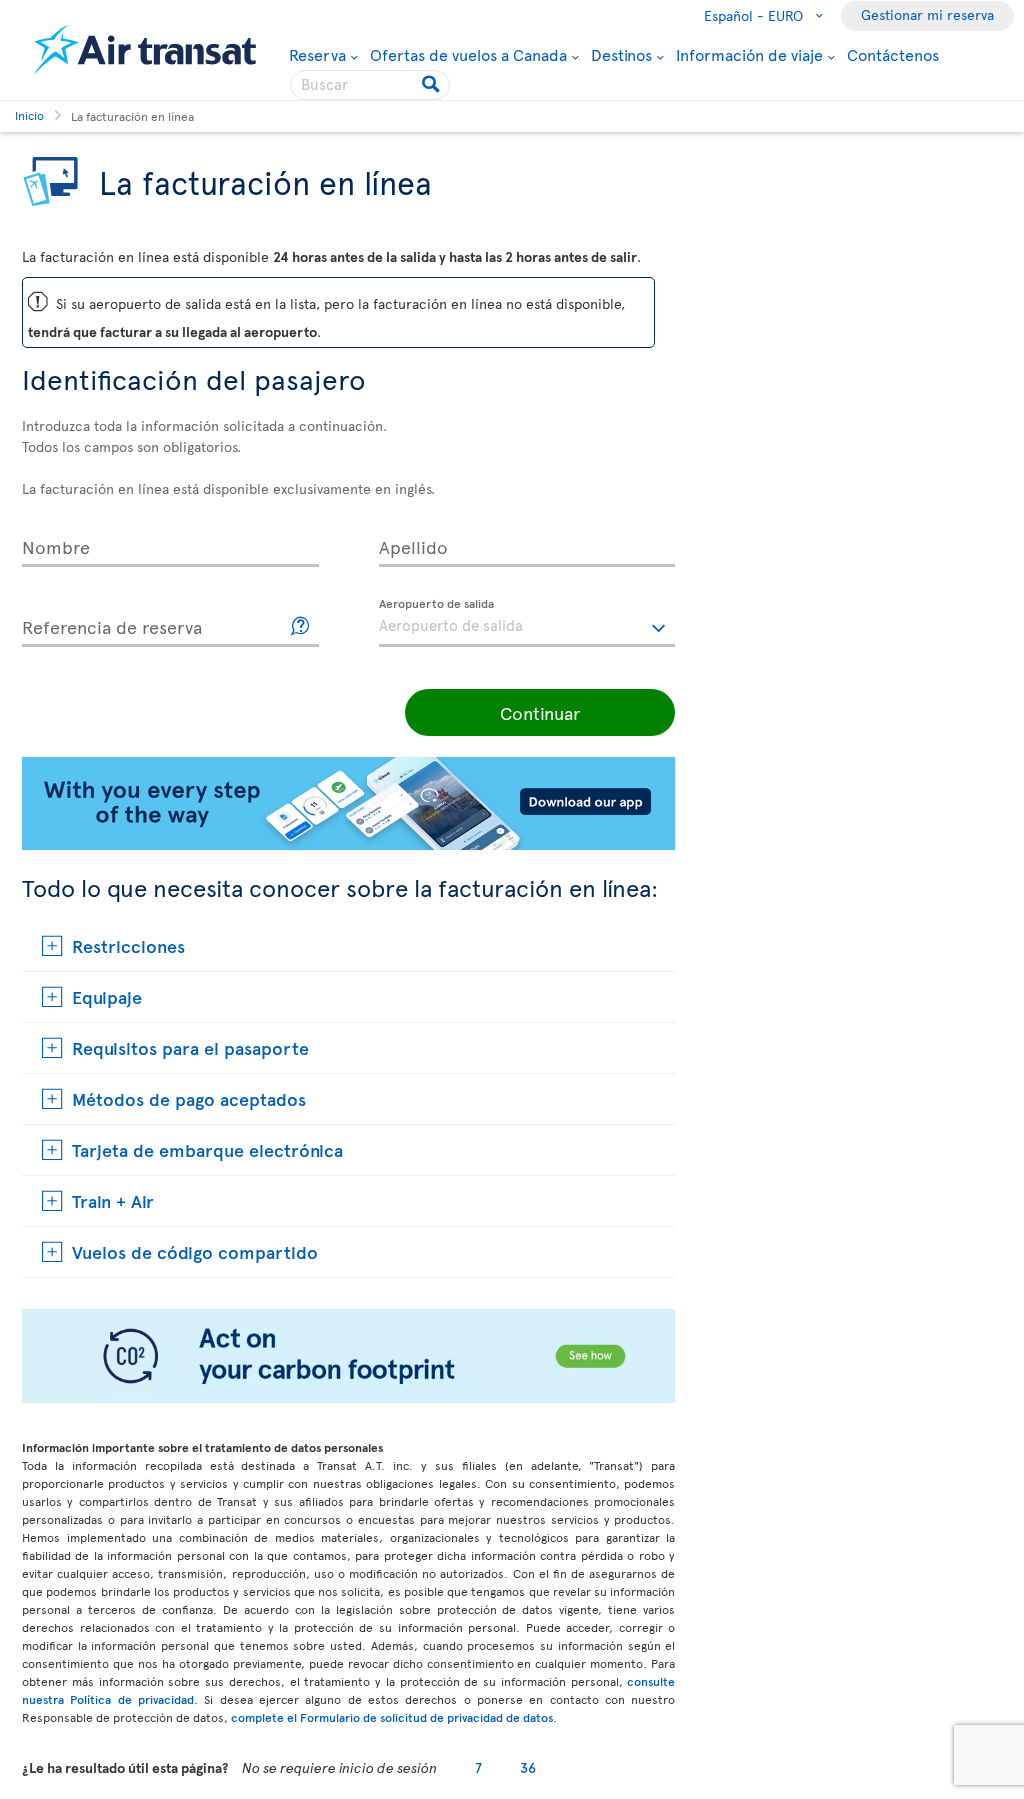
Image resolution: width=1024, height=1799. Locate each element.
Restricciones (128, 945)
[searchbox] (370, 85)
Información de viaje (749, 54)
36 (528, 1767)
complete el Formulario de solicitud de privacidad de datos (392, 1717)
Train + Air (113, 1200)
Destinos (621, 54)
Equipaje (107, 996)
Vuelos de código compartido (195, 1251)
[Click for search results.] (432, 85)
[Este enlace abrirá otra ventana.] (300, 626)
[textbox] (527, 623)
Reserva (317, 54)
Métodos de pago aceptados (189, 1098)
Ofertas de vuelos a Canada (468, 54)
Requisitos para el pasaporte (190, 1047)
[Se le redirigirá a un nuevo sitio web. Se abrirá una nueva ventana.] (348, 1397)
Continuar (540, 712)
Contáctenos (893, 54)
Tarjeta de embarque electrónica (207, 1149)
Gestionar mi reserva (927, 14)
